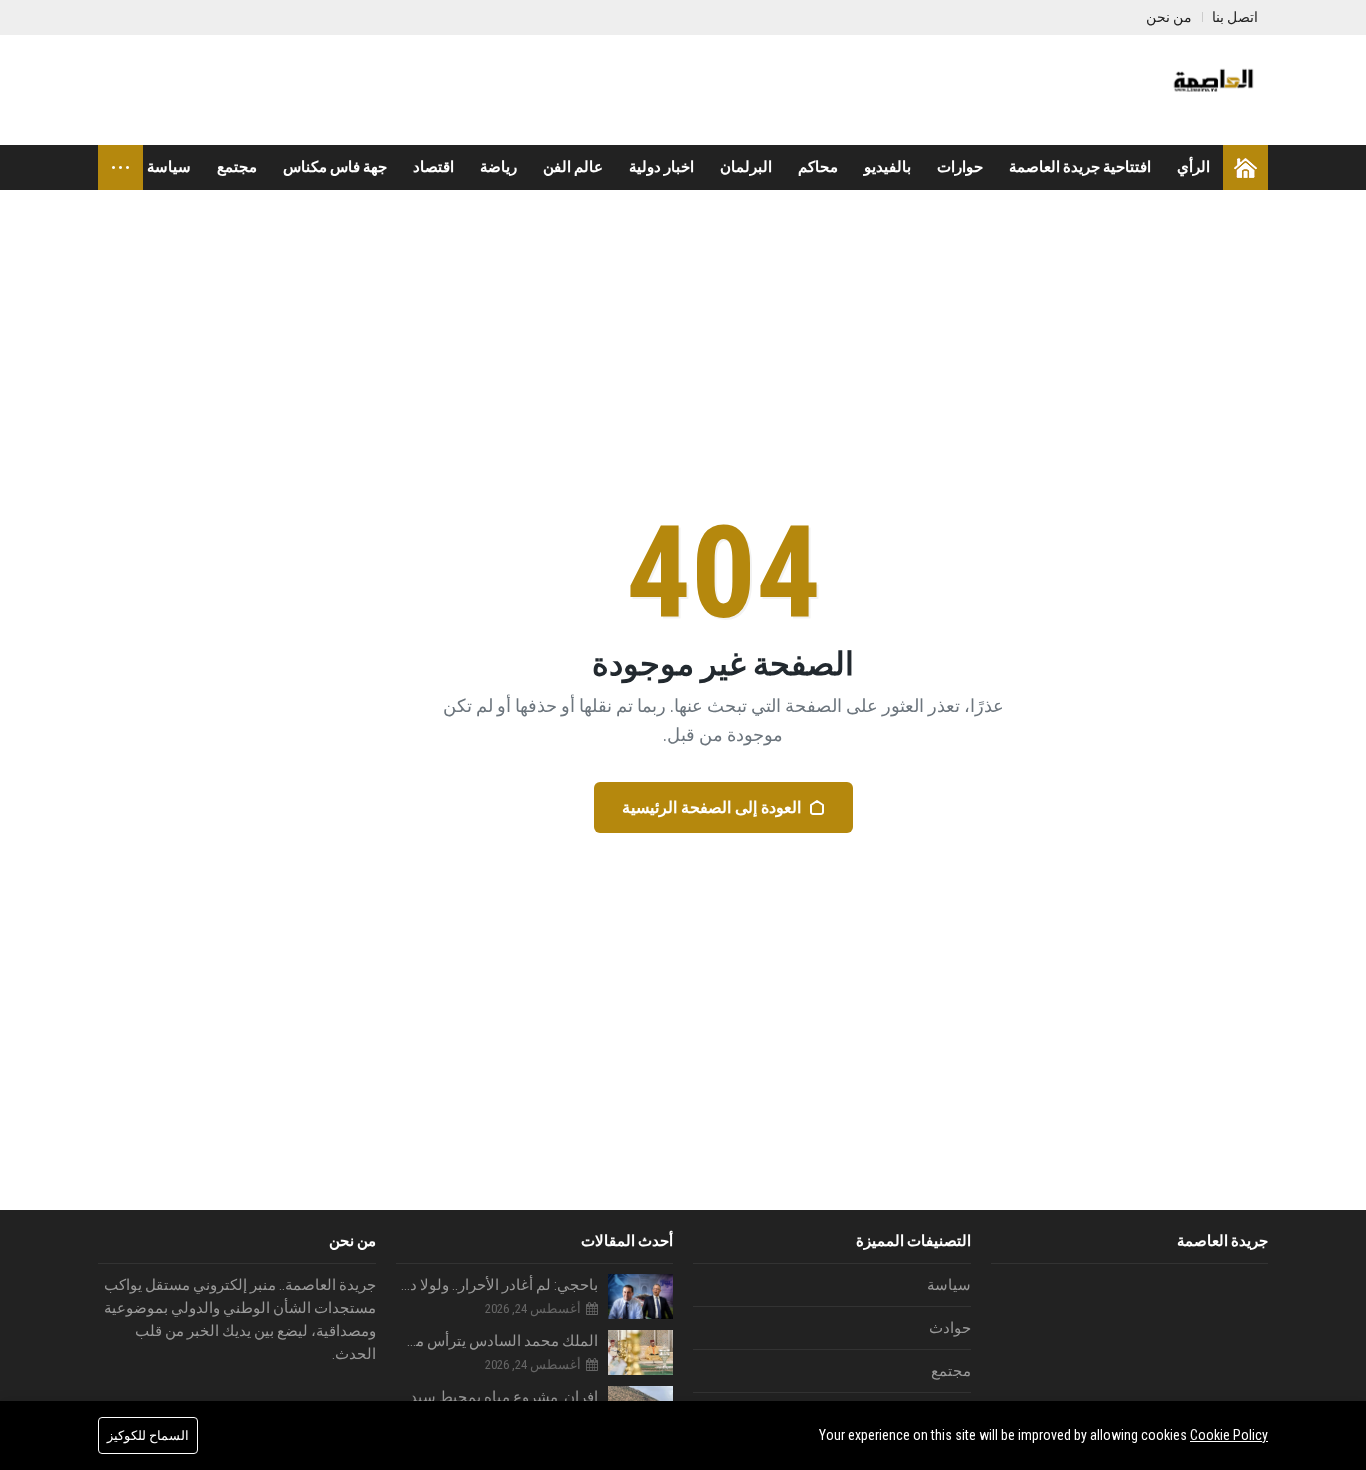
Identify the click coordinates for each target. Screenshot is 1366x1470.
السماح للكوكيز (148, 1435)
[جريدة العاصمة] (1211, 90)
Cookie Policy (1229, 1435)
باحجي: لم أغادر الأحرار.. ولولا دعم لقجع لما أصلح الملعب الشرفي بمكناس (497, 1285)
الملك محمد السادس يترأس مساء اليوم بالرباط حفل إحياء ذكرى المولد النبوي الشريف (497, 1341)
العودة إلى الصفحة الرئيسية (711, 807)
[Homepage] (1245, 167)
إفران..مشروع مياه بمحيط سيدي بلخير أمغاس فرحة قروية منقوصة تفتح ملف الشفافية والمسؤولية (497, 1397)
